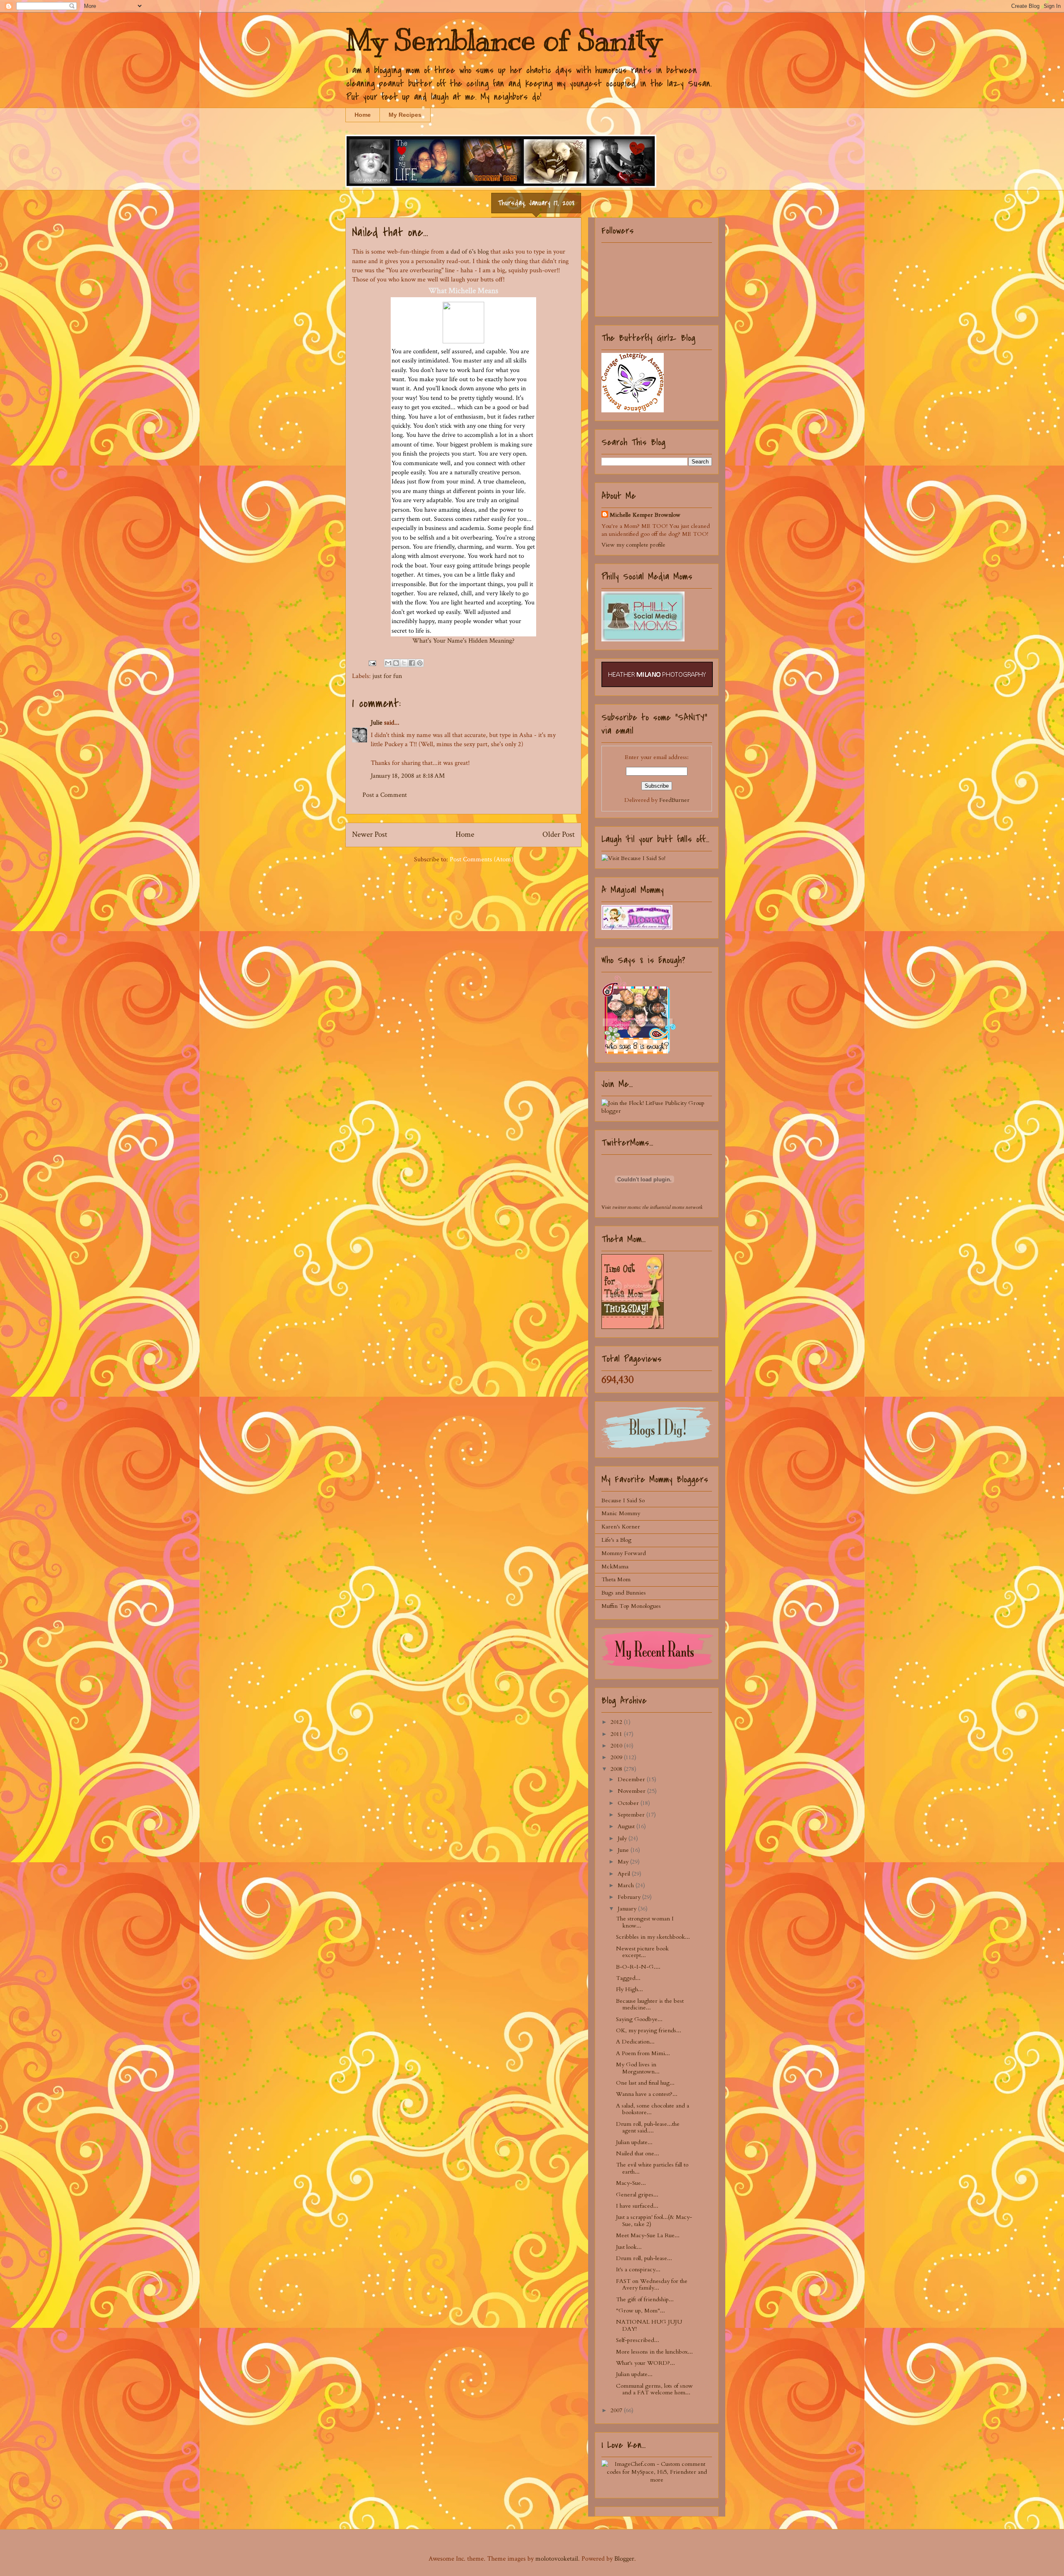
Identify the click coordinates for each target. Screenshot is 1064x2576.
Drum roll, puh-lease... (644, 2258)
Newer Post (370, 834)
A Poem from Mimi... (643, 2053)
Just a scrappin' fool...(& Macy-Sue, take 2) (654, 2221)
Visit (652, 1207)
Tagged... (628, 1978)
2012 (617, 1722)
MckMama (615, 1567)
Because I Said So (623, 1500)
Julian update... (634, 2142)
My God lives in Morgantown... (638, 2068)
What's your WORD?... (645, 2363)
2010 (617, 1746)
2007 (617, 2410)
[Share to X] (404, 663)
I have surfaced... (637, 2206)
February (630, 1897)
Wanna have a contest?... (647, 2094)
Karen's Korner (621, 1527)
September (632, 1815)
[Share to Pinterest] (420, 663)
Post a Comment (385, 795)
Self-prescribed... (638, 2340)
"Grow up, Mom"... (640, 2311)
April (625, 1874)
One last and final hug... (645, 2083)
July (623, 1838)
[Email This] (388, 663)
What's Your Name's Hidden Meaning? (463, 641)
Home (363, 115)
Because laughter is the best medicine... (650, 2004)
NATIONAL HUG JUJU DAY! (649, 2325)
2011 (617, 1734)
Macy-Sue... (631, 2183)
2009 (617, 1757)
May (624, 1862)
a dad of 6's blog (467, 252)
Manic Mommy (621, 1513)
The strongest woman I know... (645, 1922)
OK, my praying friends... (649, 2030)
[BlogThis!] (396, 663)
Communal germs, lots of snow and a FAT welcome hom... (654, 2389)
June (624, 1850)
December (632, 1779)
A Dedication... (635, 2042)
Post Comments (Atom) (482, 859)
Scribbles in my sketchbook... (653, 1937)
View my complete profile (633, 545)
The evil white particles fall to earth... (652, 2168)
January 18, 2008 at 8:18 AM (408, 776)
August (627, 1826)
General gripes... (637, 2195)
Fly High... (629, 1989)
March (627, 1885)
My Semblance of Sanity (503, 40)
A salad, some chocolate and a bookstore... (653, 2109)
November (632, 1791)
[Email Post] (372, 663)
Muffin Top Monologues (631, 1606)
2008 (617, 1769)
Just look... (629, 2247)
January (628, 1909)
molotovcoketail (557, 2559)
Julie (377, 723)
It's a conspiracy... (638, 2269)
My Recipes (405, 115)
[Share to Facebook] (412, 663)
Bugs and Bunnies (624, 1593)
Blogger (624, 2559)
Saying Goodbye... (639, 2019)
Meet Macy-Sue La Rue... (648, 2235)
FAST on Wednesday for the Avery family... (652, 2285)
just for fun (387, 676)
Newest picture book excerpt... (642, 1952)
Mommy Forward (624, 1553)
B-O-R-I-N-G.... (638, 1967)
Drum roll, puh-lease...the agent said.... (648, 2127)
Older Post (559, 834)
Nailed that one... (638, 2153)
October (629, 1803)
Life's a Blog (616, 1540)
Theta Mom (616, 1579)
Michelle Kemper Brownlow (645, 515)
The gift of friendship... (645, 2299)
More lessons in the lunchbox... (654, 2352)
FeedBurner (674, 800)
